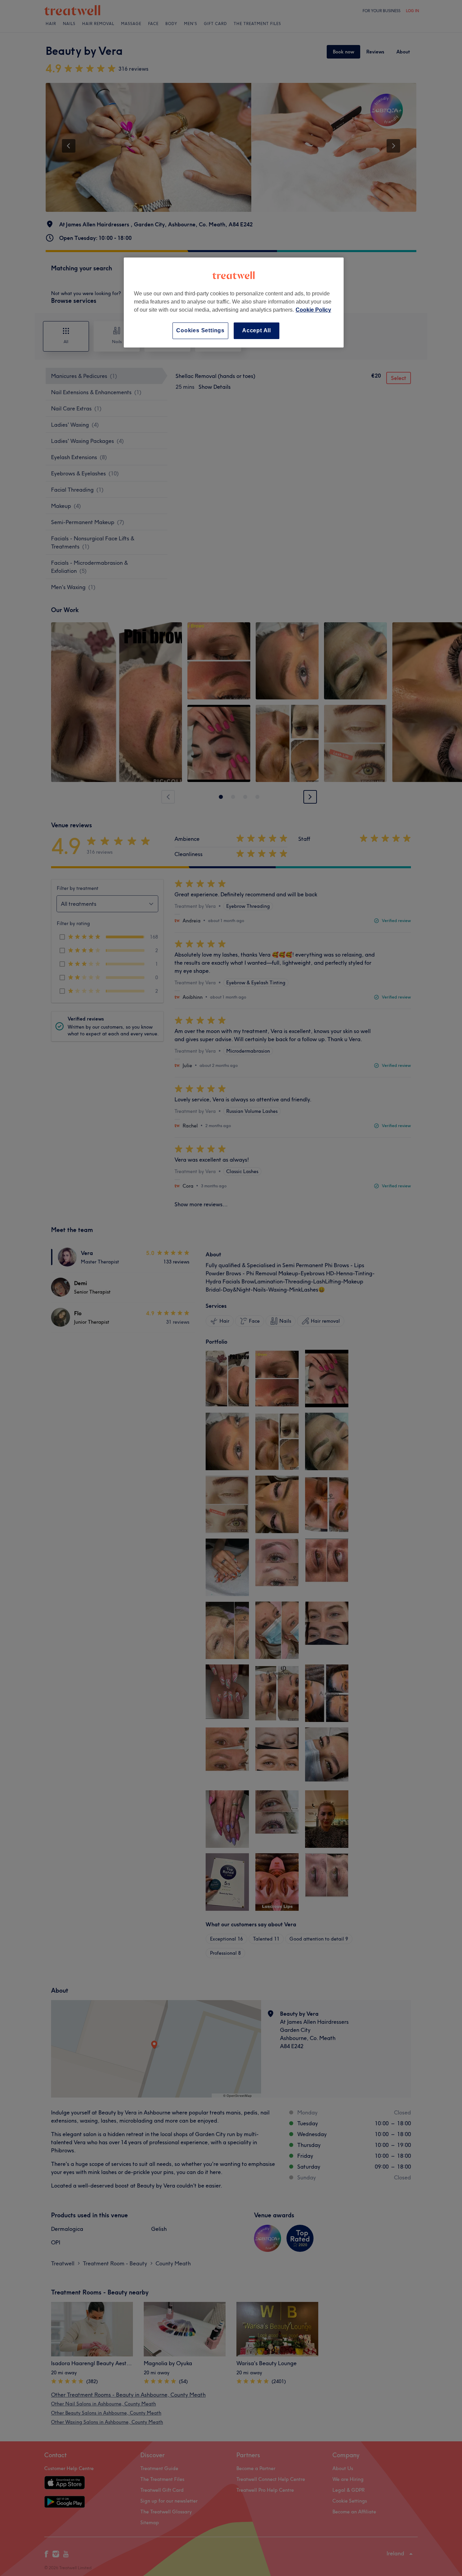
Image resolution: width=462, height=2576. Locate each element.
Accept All (257, 330)
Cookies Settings (200, 330)
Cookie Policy (313, 310)
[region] (234, 302)
